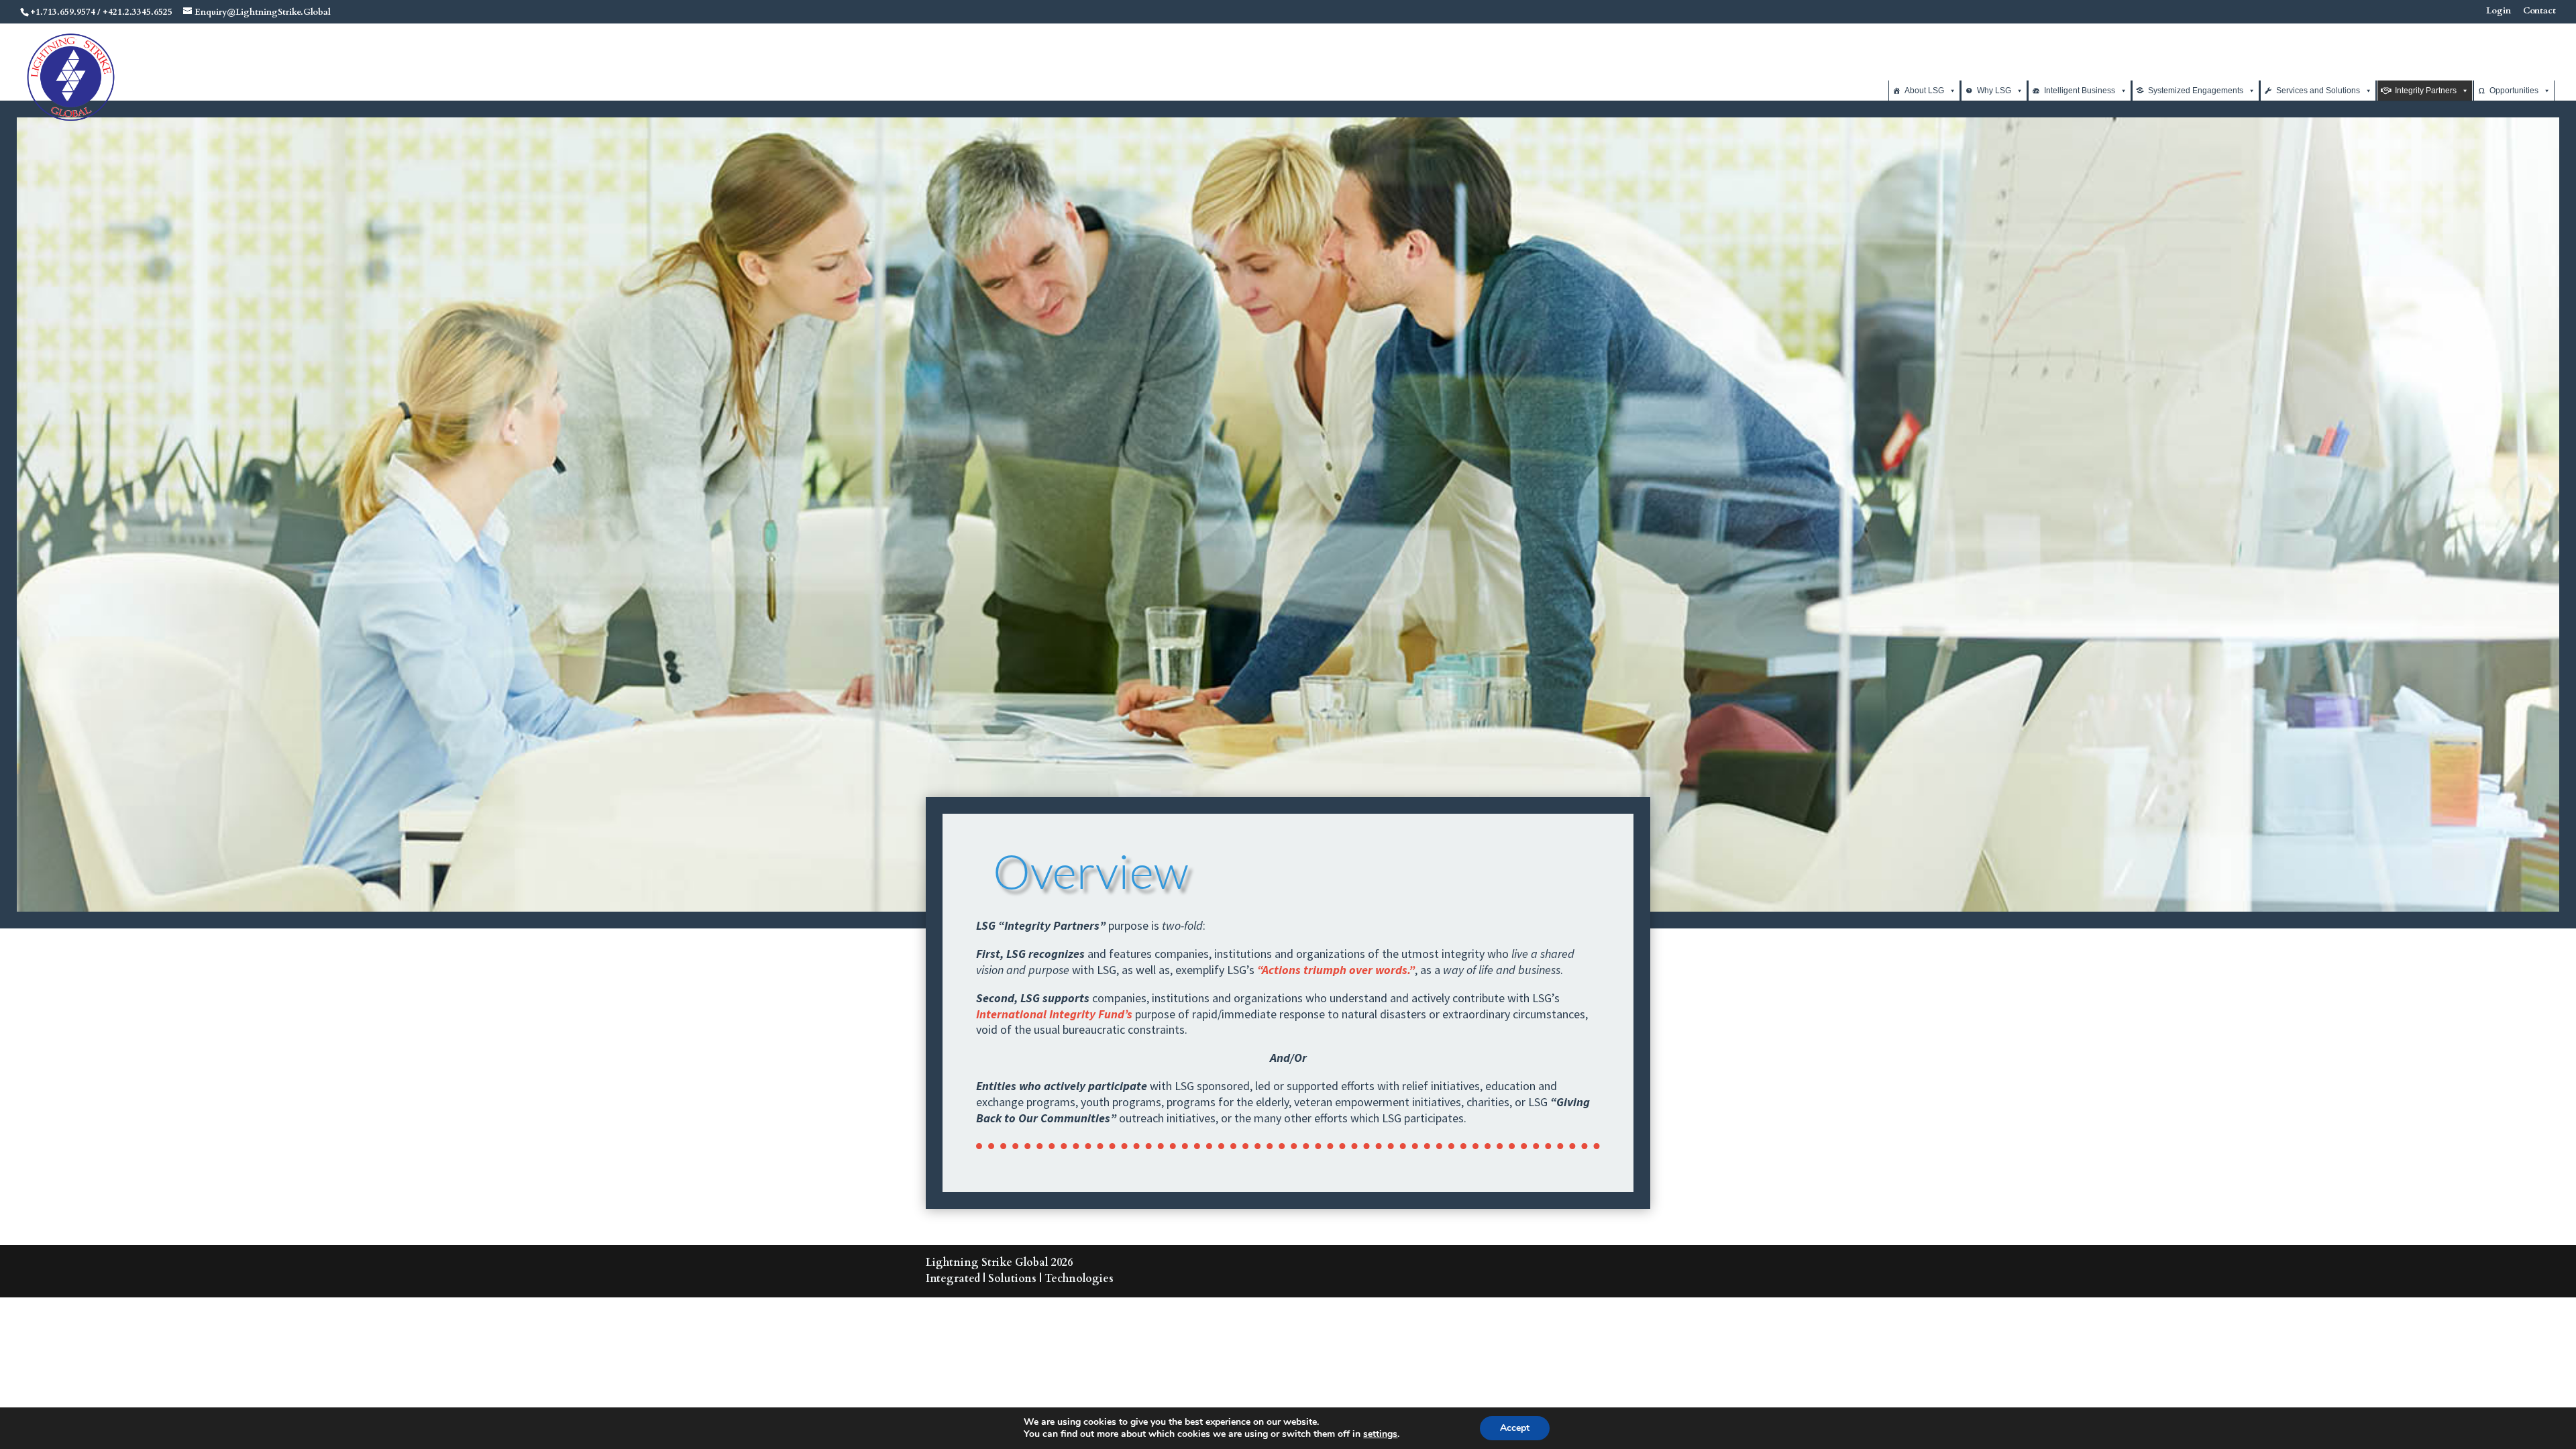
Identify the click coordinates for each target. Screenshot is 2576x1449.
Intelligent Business (2080, 91)
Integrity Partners (2426, 91)
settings (1380, 1434)
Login (2499, 12)
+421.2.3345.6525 (138, 12)
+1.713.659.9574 (63, 12)
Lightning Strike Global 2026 (999, 1263)
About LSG (1924, 91)
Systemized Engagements (2196, 91)
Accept (1515, 1428)
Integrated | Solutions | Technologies (1020, 1279)
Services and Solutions (2318, 91)
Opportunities (2514, 91)
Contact (2539, 12)
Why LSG (1994, 91)
